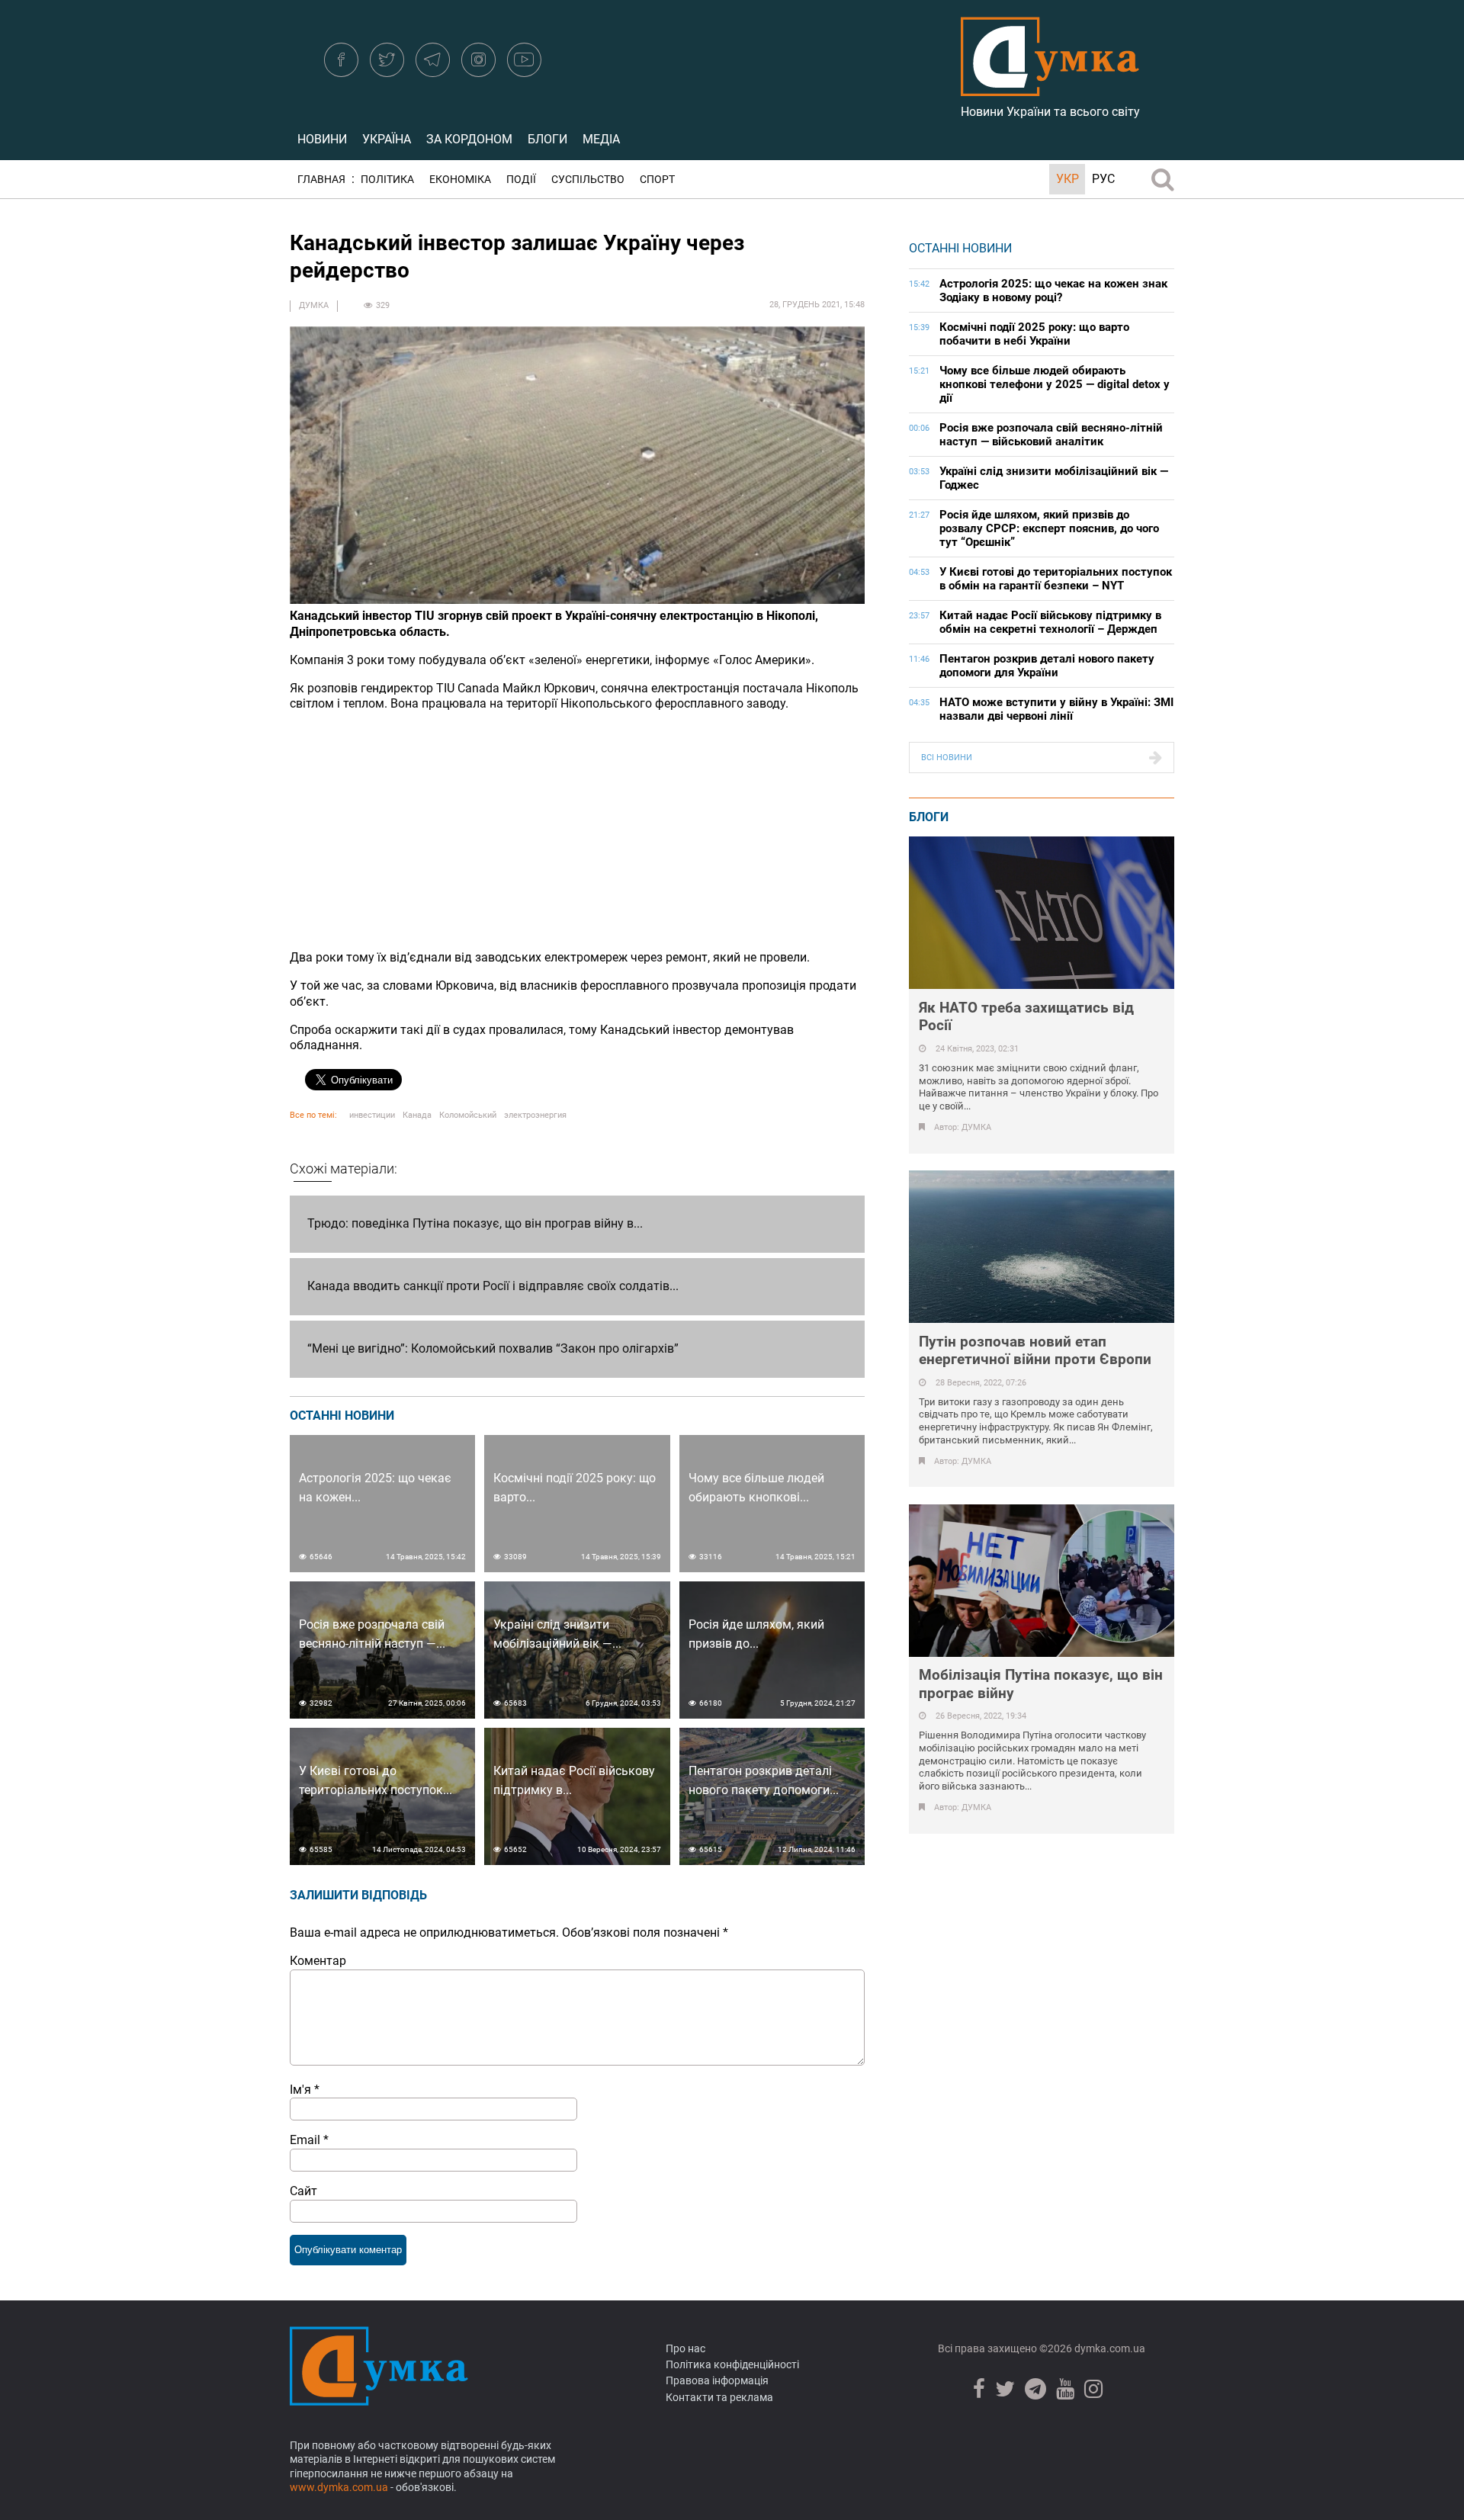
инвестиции (372, 1115)
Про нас (685, 2348)
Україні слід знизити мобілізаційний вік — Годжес (1054, 478)
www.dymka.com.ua (339, 2487)
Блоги (547, 139)
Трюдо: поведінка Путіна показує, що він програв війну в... (475, 1223)
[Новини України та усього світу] (1050, 88)
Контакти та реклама (719, 2397)
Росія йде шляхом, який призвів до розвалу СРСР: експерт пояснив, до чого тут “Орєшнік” (1049, 528)
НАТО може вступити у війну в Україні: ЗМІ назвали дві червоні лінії (1056, 709)
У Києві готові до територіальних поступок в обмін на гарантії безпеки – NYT (1056, 579)
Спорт (657, 180)
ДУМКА (314, 305)
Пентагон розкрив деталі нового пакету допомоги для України (1047, 666)
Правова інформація (717, 2380)
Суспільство (588, 180)
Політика (387, 180)
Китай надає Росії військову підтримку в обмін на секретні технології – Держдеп (1050, 622)
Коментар (318, 1961)
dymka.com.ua (1109, 2348)
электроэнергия (535, 1115)
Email (309, 2140)
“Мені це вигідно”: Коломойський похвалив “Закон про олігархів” (493, 1348)
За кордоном (469, 139)
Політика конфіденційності (732, 2364)
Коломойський (468, 1115)
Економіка (460, 180)
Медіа (601, 139)
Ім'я (305, 2090)
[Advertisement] (577, 831)
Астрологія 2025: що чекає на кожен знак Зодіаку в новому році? (1053, 291)
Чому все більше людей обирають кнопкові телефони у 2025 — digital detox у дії (1055, 384)
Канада (417, 1115)
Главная (321, 180)
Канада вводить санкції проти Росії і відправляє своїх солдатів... (493, 1286)
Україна (387, 139)
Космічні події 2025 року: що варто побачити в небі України (1034, 334)
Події (521, 180)
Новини (322, 139)
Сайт (303, 2191)
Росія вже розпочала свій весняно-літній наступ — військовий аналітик (1051, 435)
